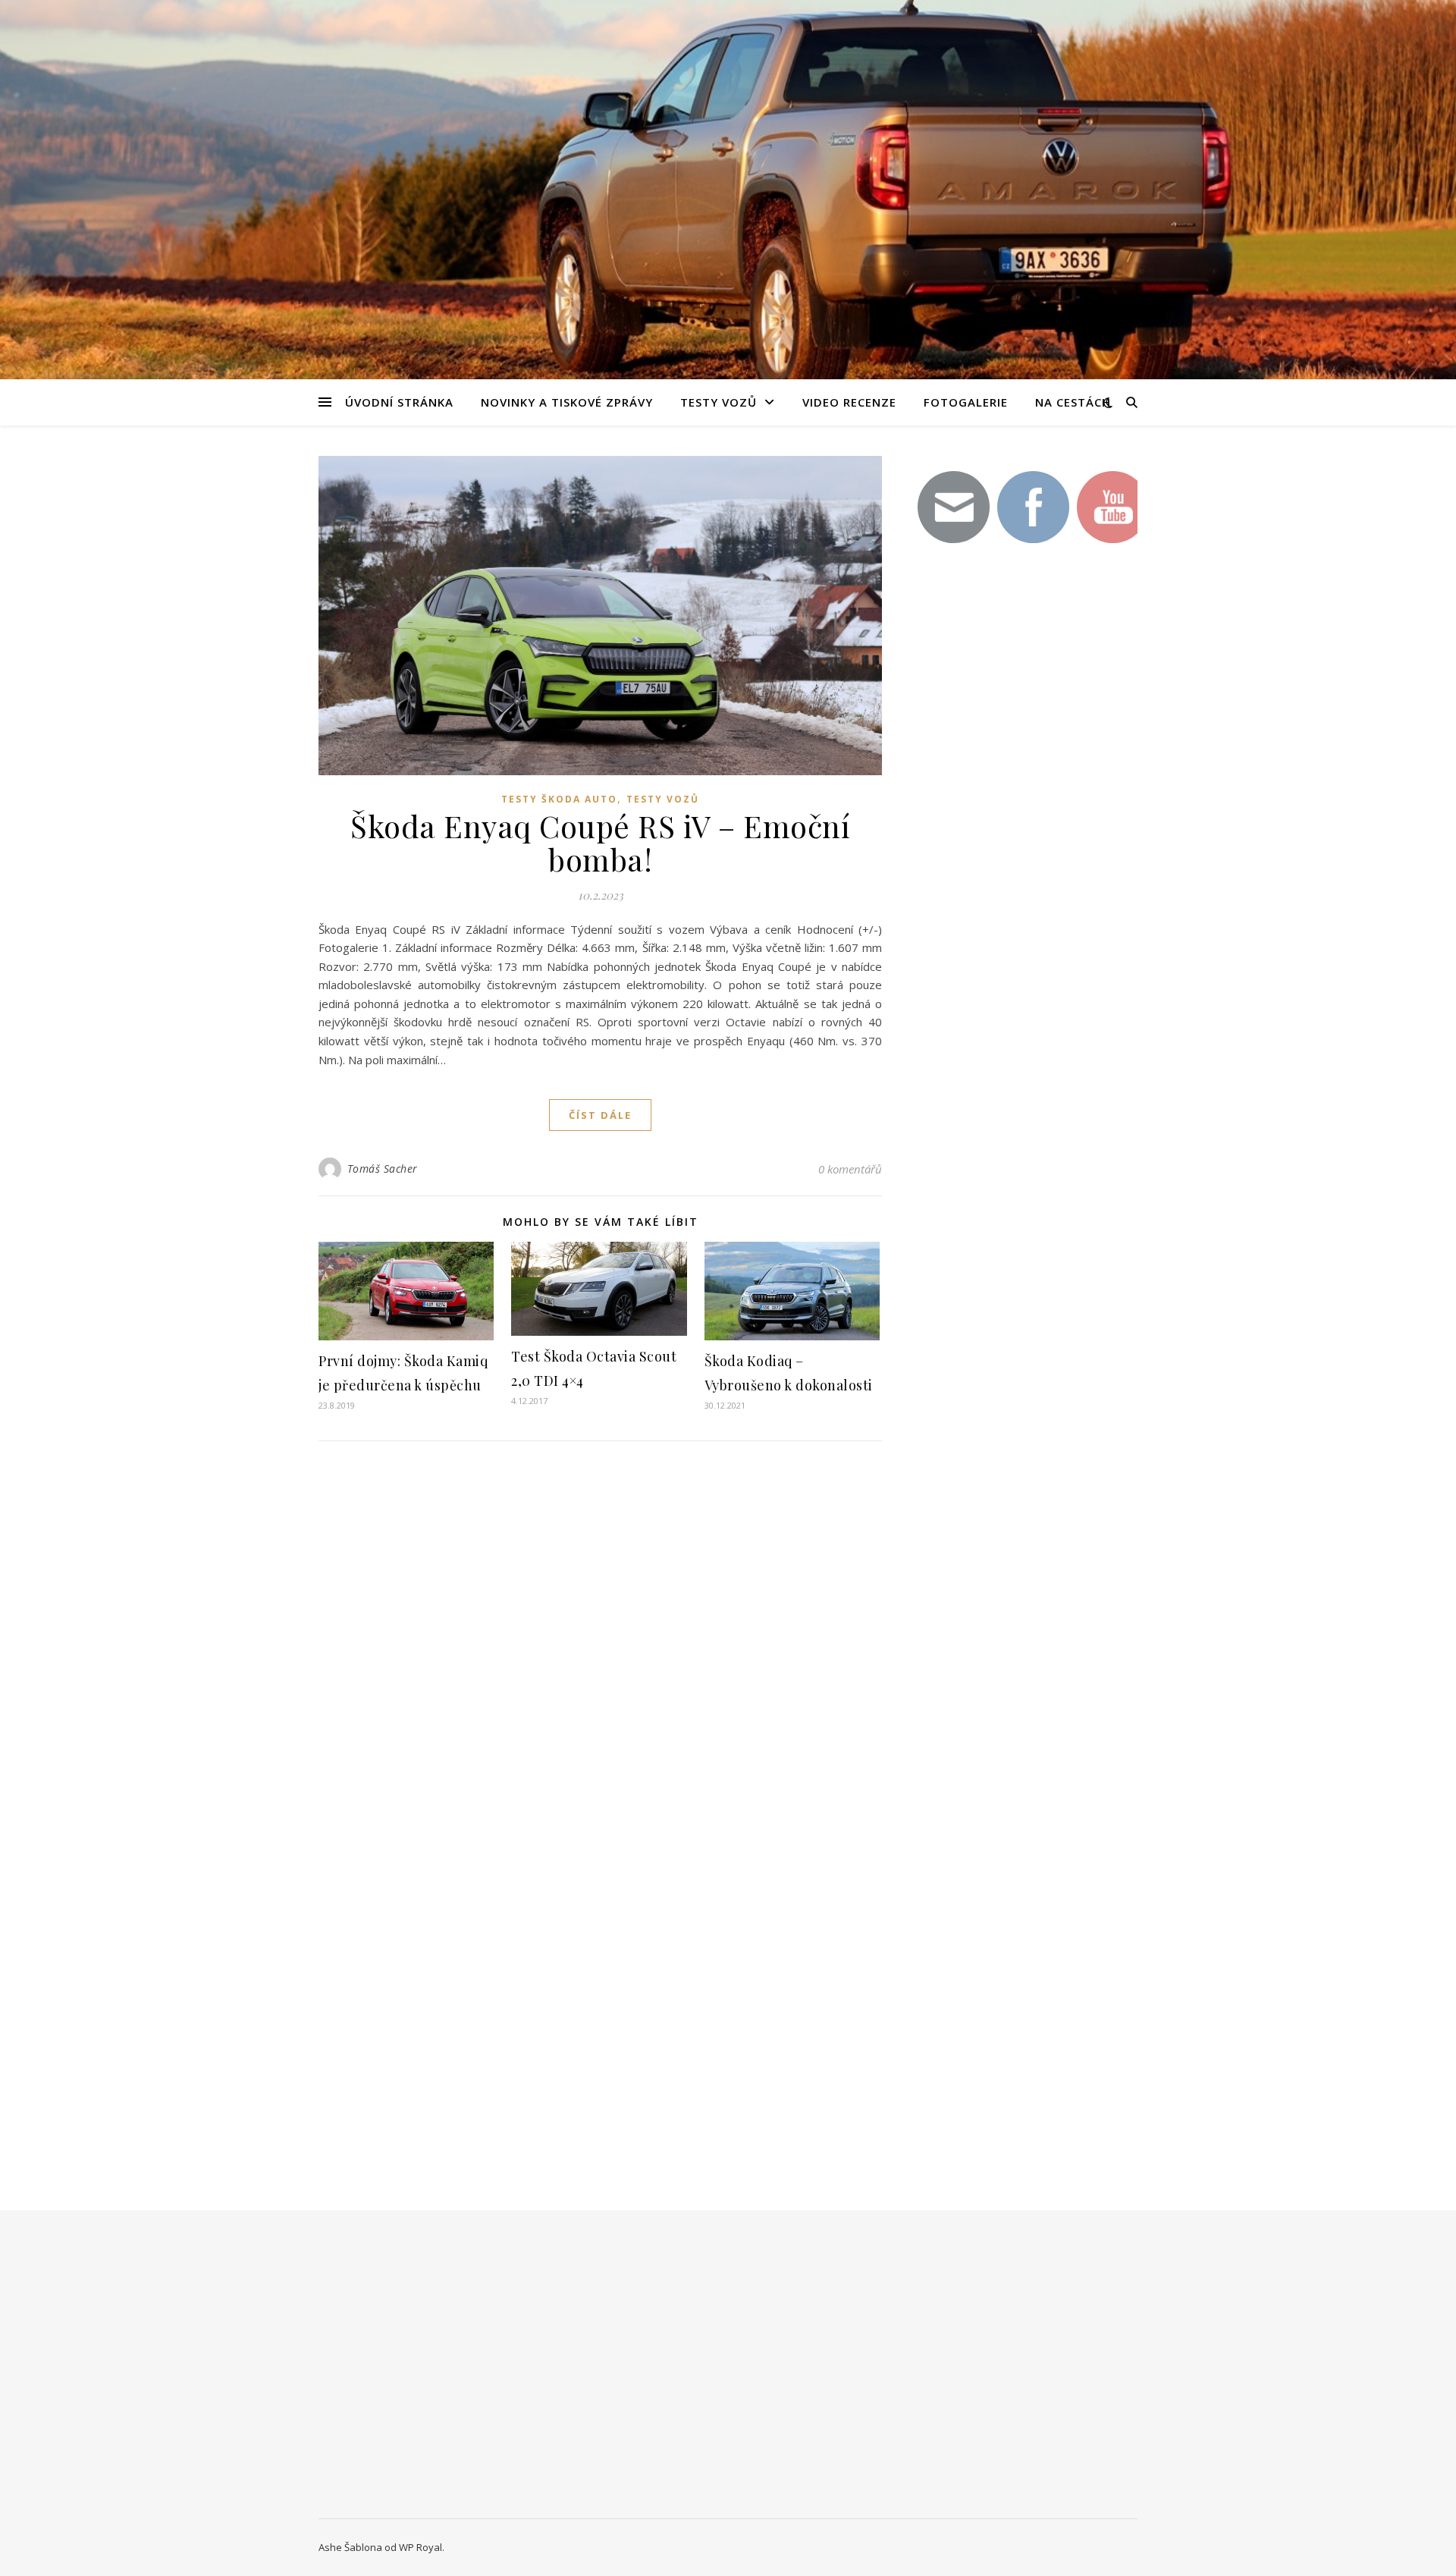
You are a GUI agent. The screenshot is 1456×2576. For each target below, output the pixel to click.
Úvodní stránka (399, 402)
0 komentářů (850, 1169)
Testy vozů (719, 402)
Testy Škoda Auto (559, 799)
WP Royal (420, 2547)
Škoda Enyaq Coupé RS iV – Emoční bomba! (600, 842)
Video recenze (849, 402)
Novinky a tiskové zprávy (567, 402)
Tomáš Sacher (383, 1169)
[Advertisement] (1024, 825)
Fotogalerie (966, 402)
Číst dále (600, 1115)
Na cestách (1073, 402)
